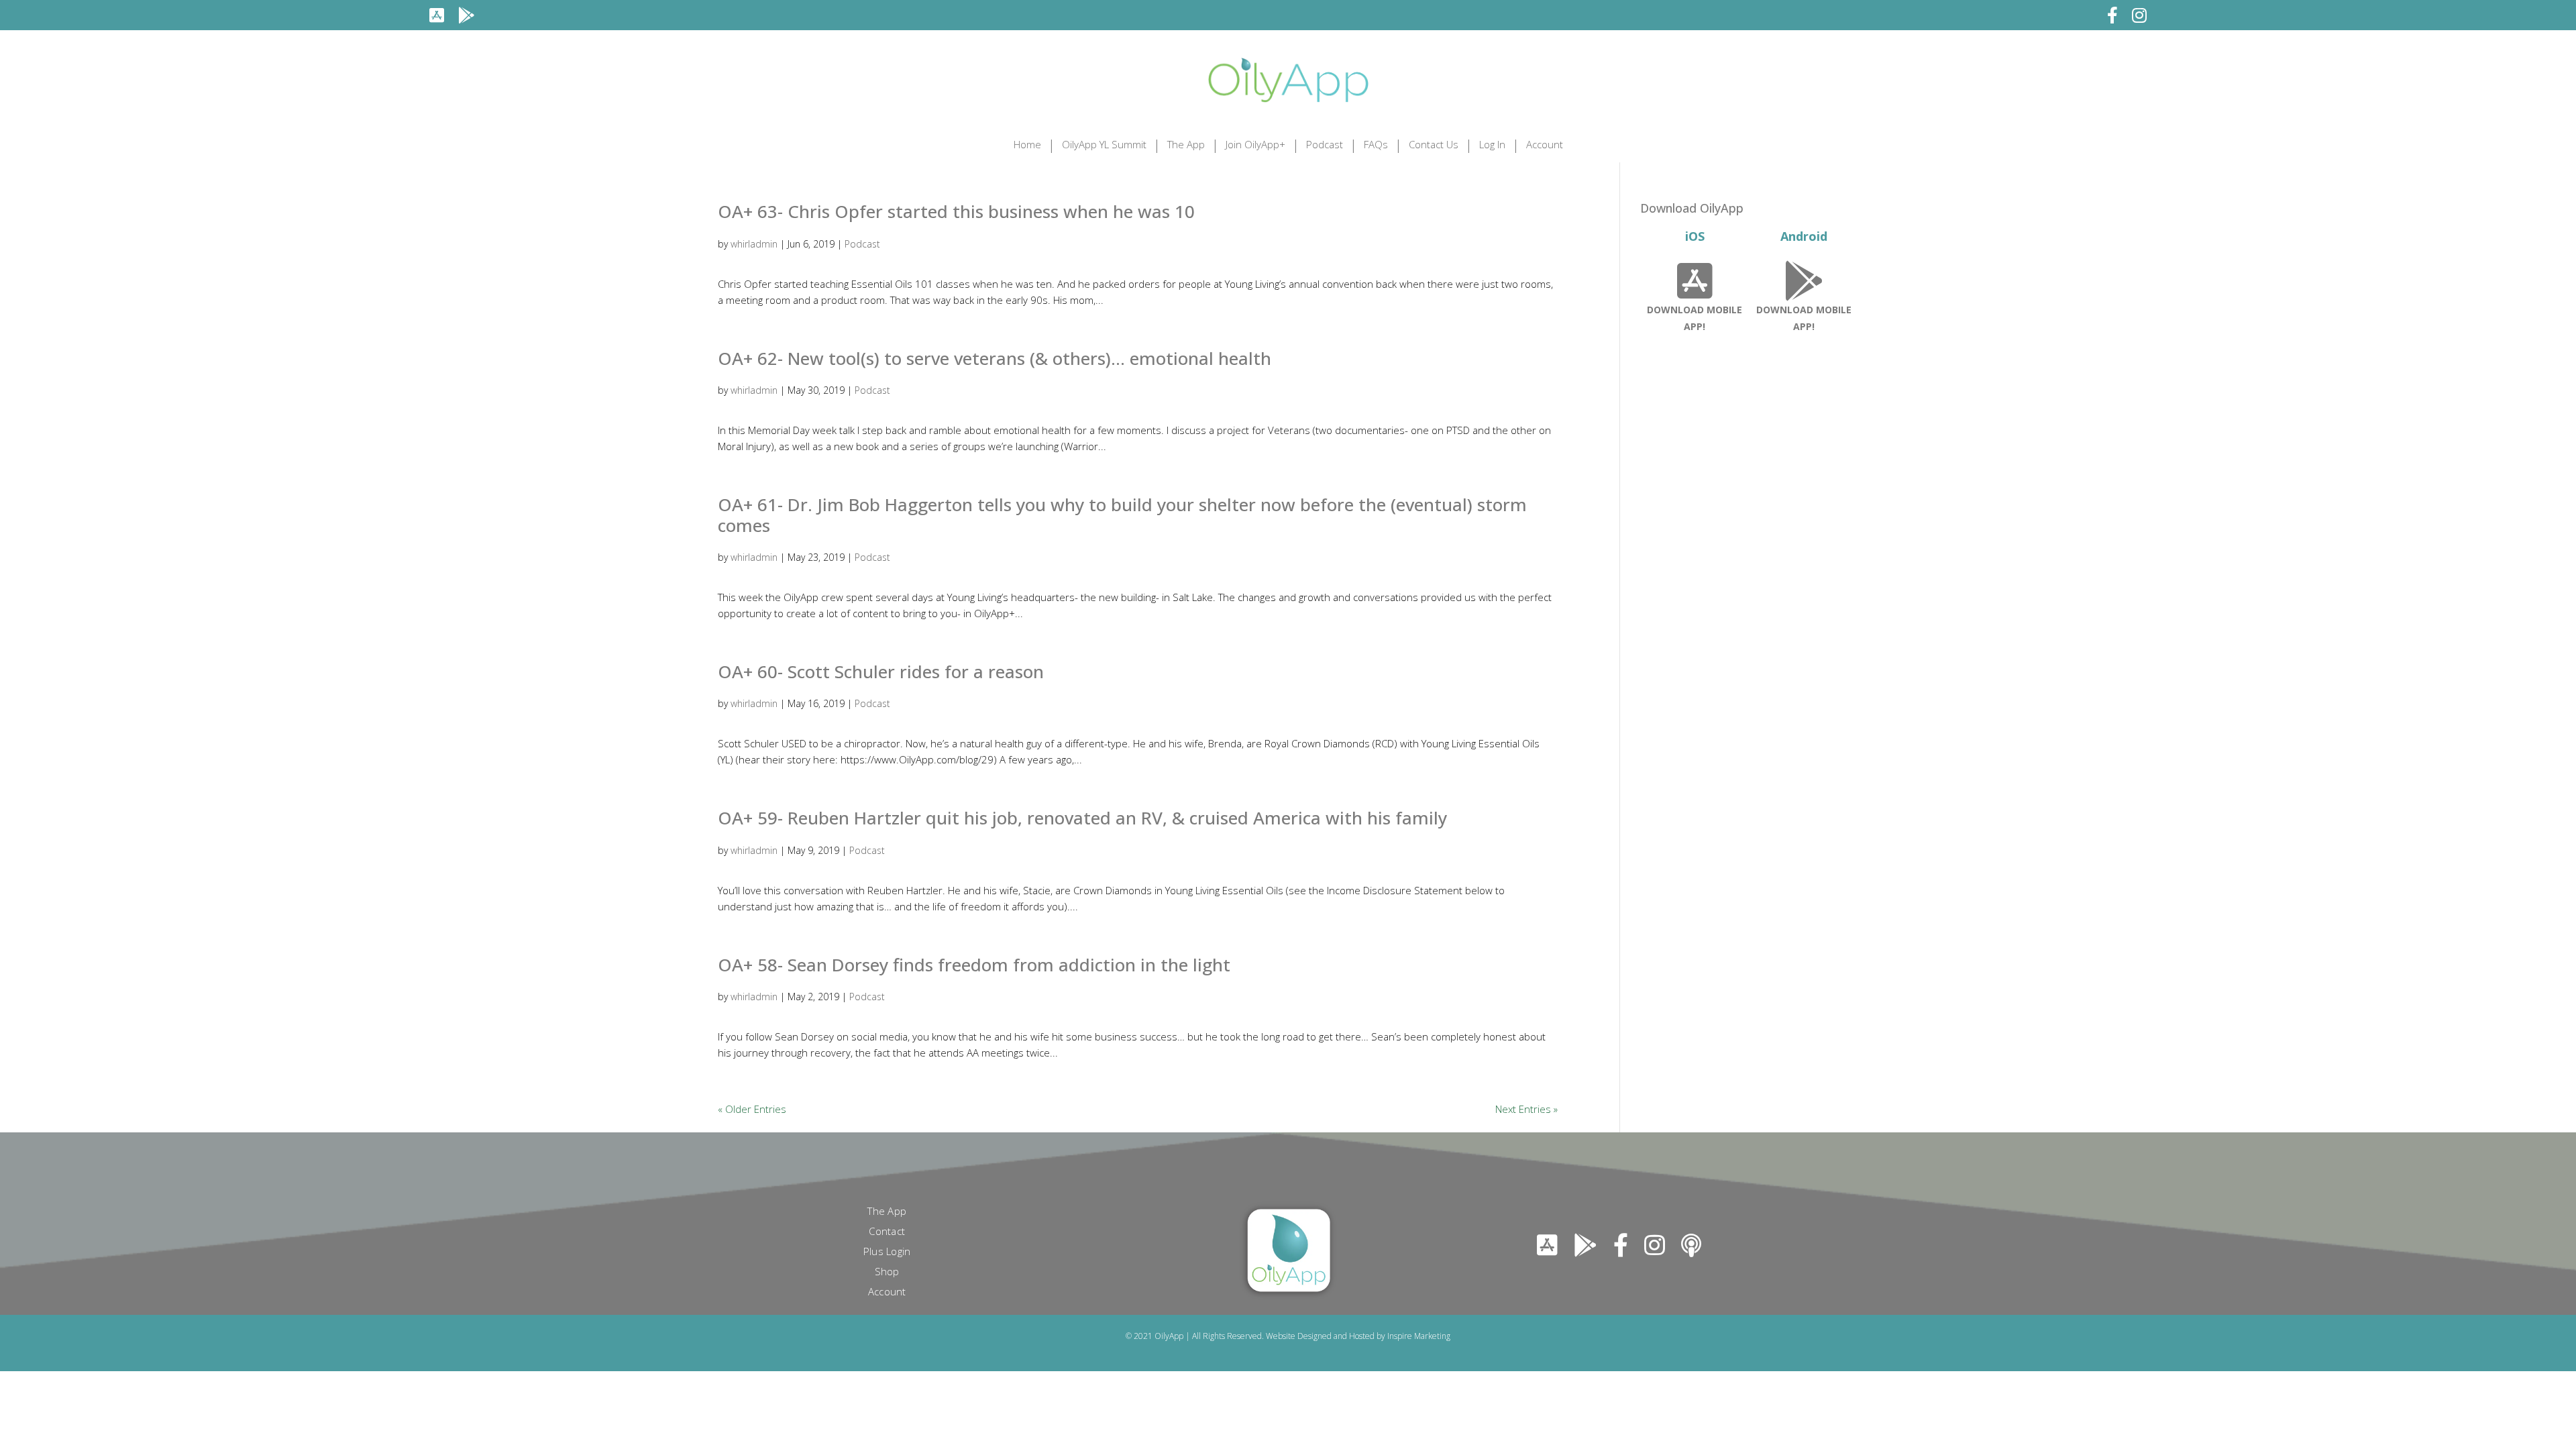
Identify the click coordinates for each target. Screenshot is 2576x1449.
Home (1027, 144)
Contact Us (1434, 144)
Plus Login (887, 1252)
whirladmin (754, 244)
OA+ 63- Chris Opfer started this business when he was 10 (956, 211)
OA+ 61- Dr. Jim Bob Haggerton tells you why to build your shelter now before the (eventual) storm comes (1122, 515)
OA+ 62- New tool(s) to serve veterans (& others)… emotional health (995, 358)
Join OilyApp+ (1255, 144)
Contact (887, 1232)
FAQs (1376, 144)
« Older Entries (752, 1109)
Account (1545, 144)
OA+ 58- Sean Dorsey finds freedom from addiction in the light (974, 965)
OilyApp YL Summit (1104, 144)
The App (1186, 144)
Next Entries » (1526, 1109)
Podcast (1325, 144)
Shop (887, 1272)
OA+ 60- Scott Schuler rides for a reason (881, 672)
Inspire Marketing (1419, 1336)
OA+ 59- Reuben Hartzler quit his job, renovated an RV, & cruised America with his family (1082, 818)
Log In (1492, 144)
